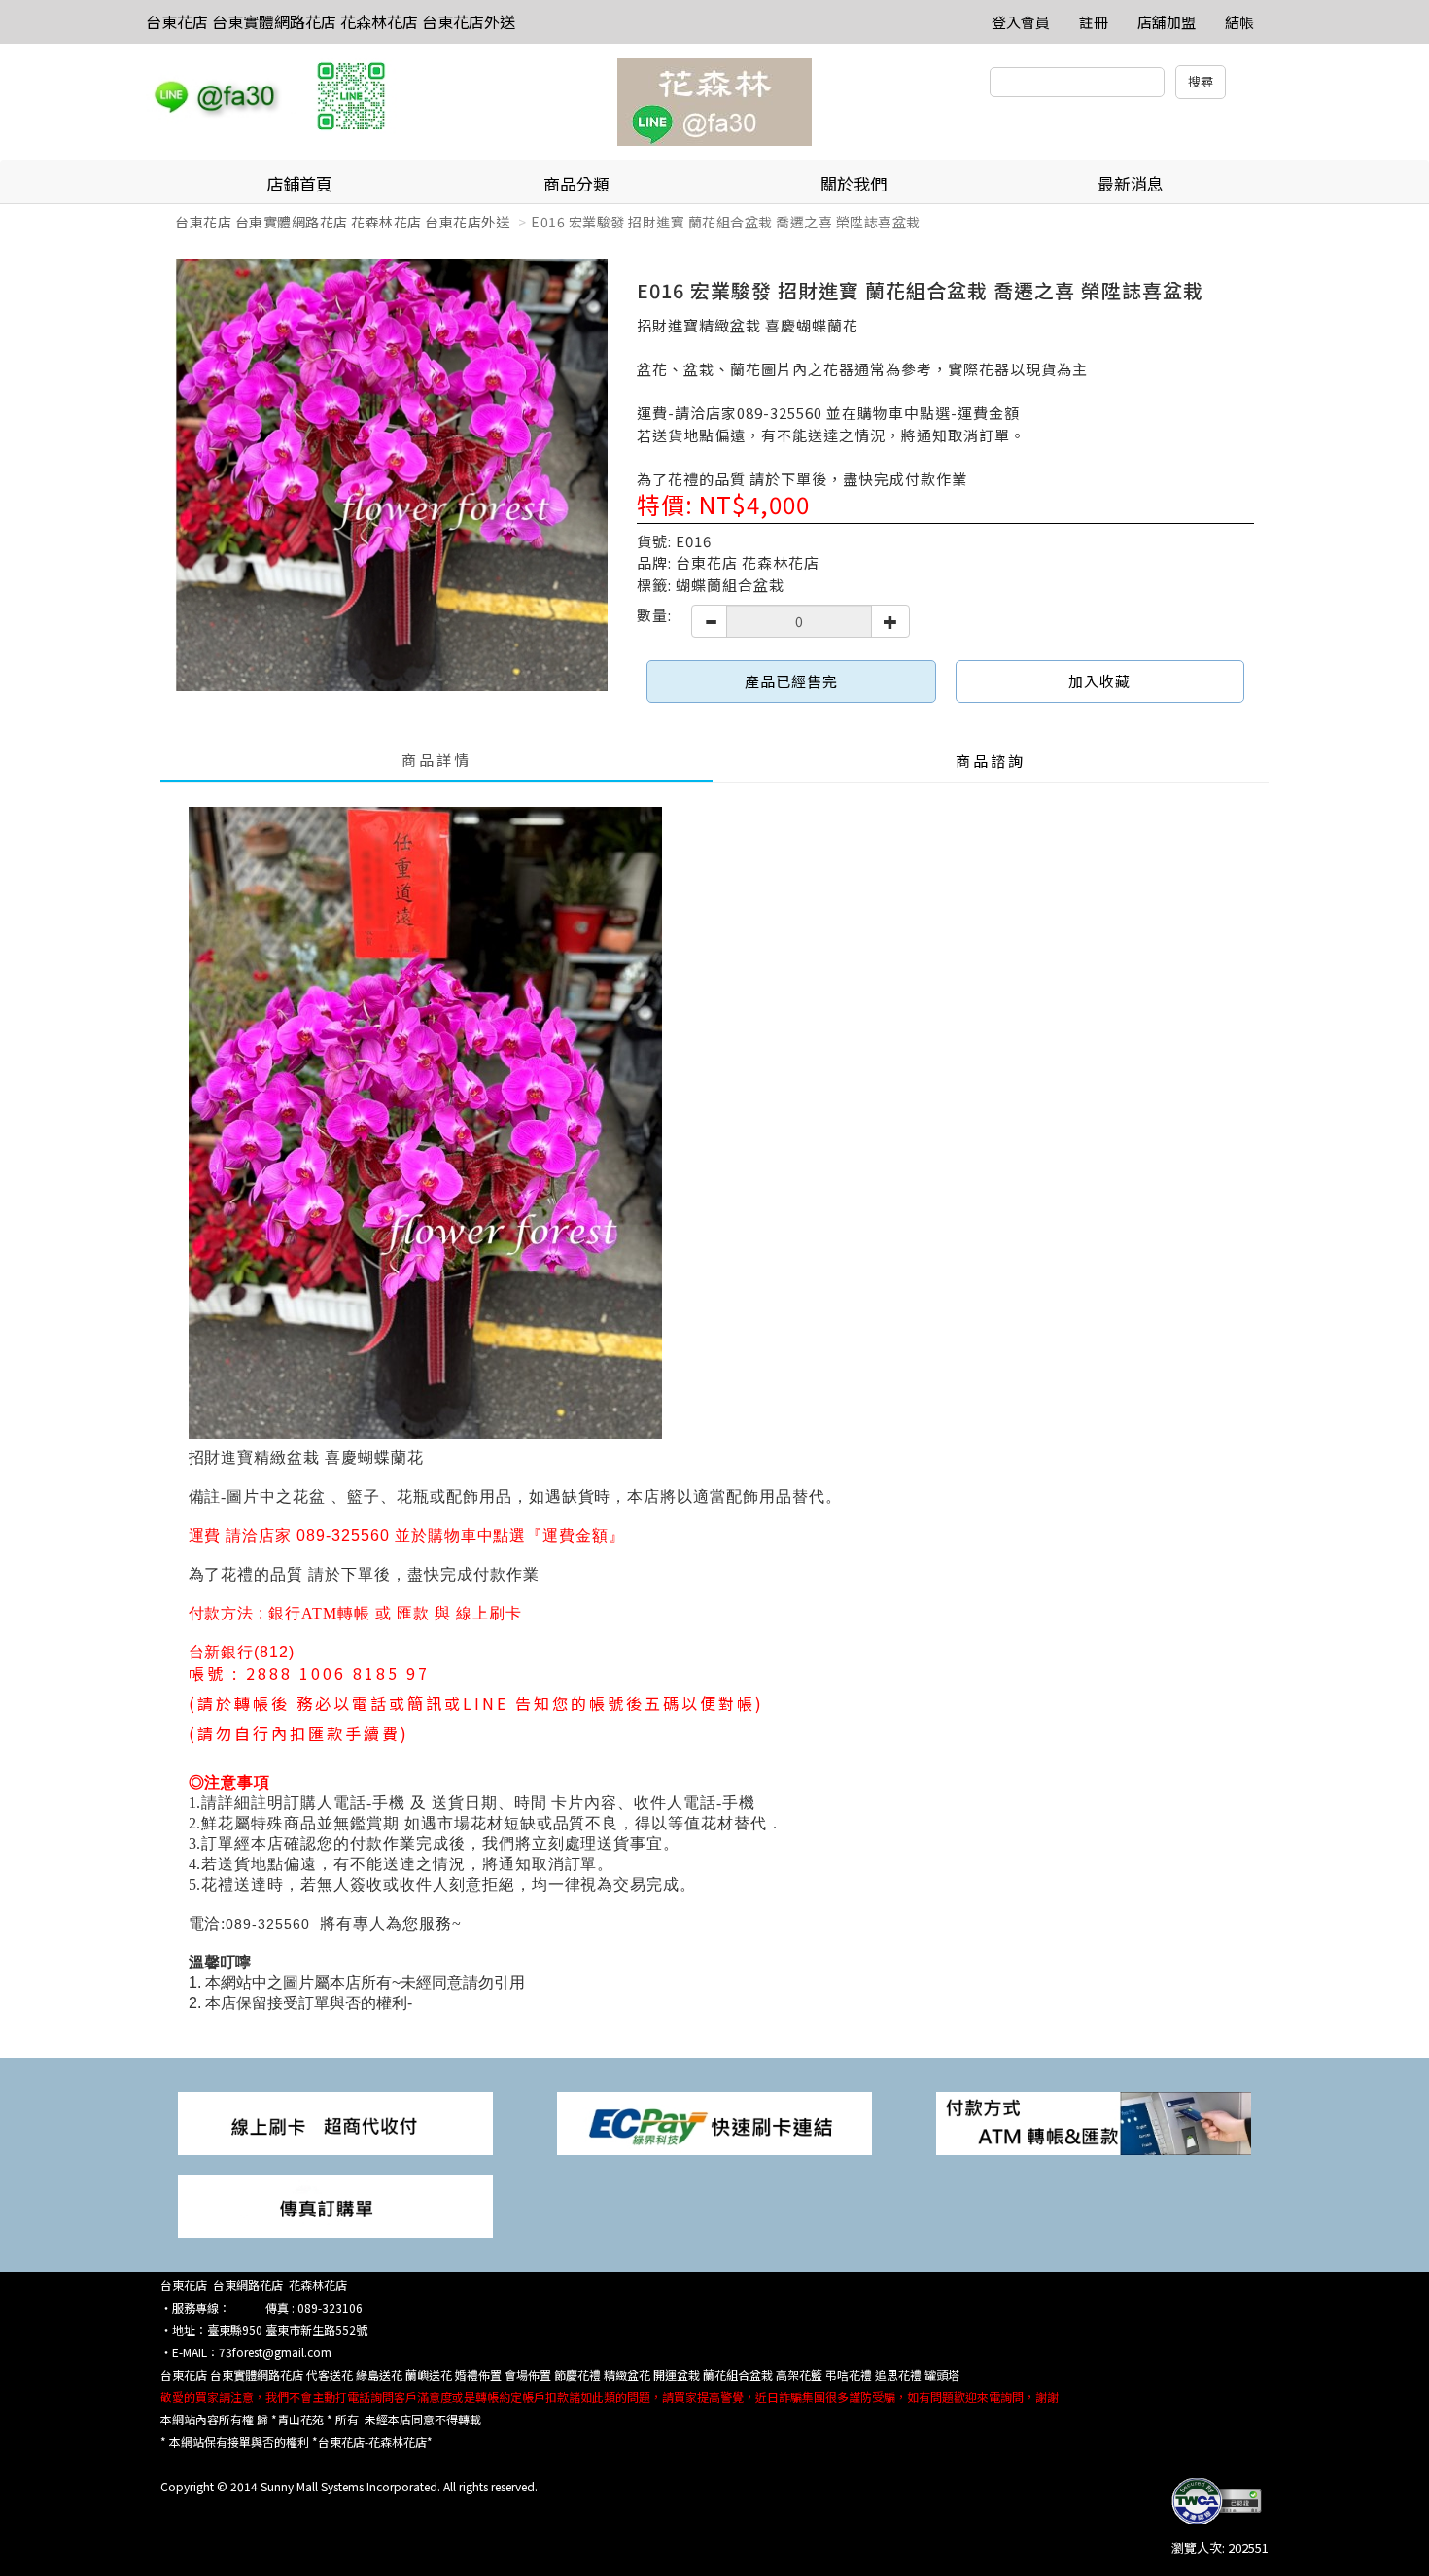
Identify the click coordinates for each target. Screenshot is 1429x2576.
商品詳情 (436, 760)
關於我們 (854, 183)
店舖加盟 (1167, 22)
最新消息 (1131, 183)
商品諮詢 (991, 761)
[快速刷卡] (714, 2122)
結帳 (1239, 22)
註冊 (1094, 22)
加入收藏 (1099, 681)
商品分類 (576, 183)
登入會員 (1021, 22)
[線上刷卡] (335, 2122)
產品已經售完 (791, 681)
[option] (391, 475)
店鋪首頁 (299, 183)
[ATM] (1094, 2122)
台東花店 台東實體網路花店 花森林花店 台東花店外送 (331, 21)
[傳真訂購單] (335, 2204)
